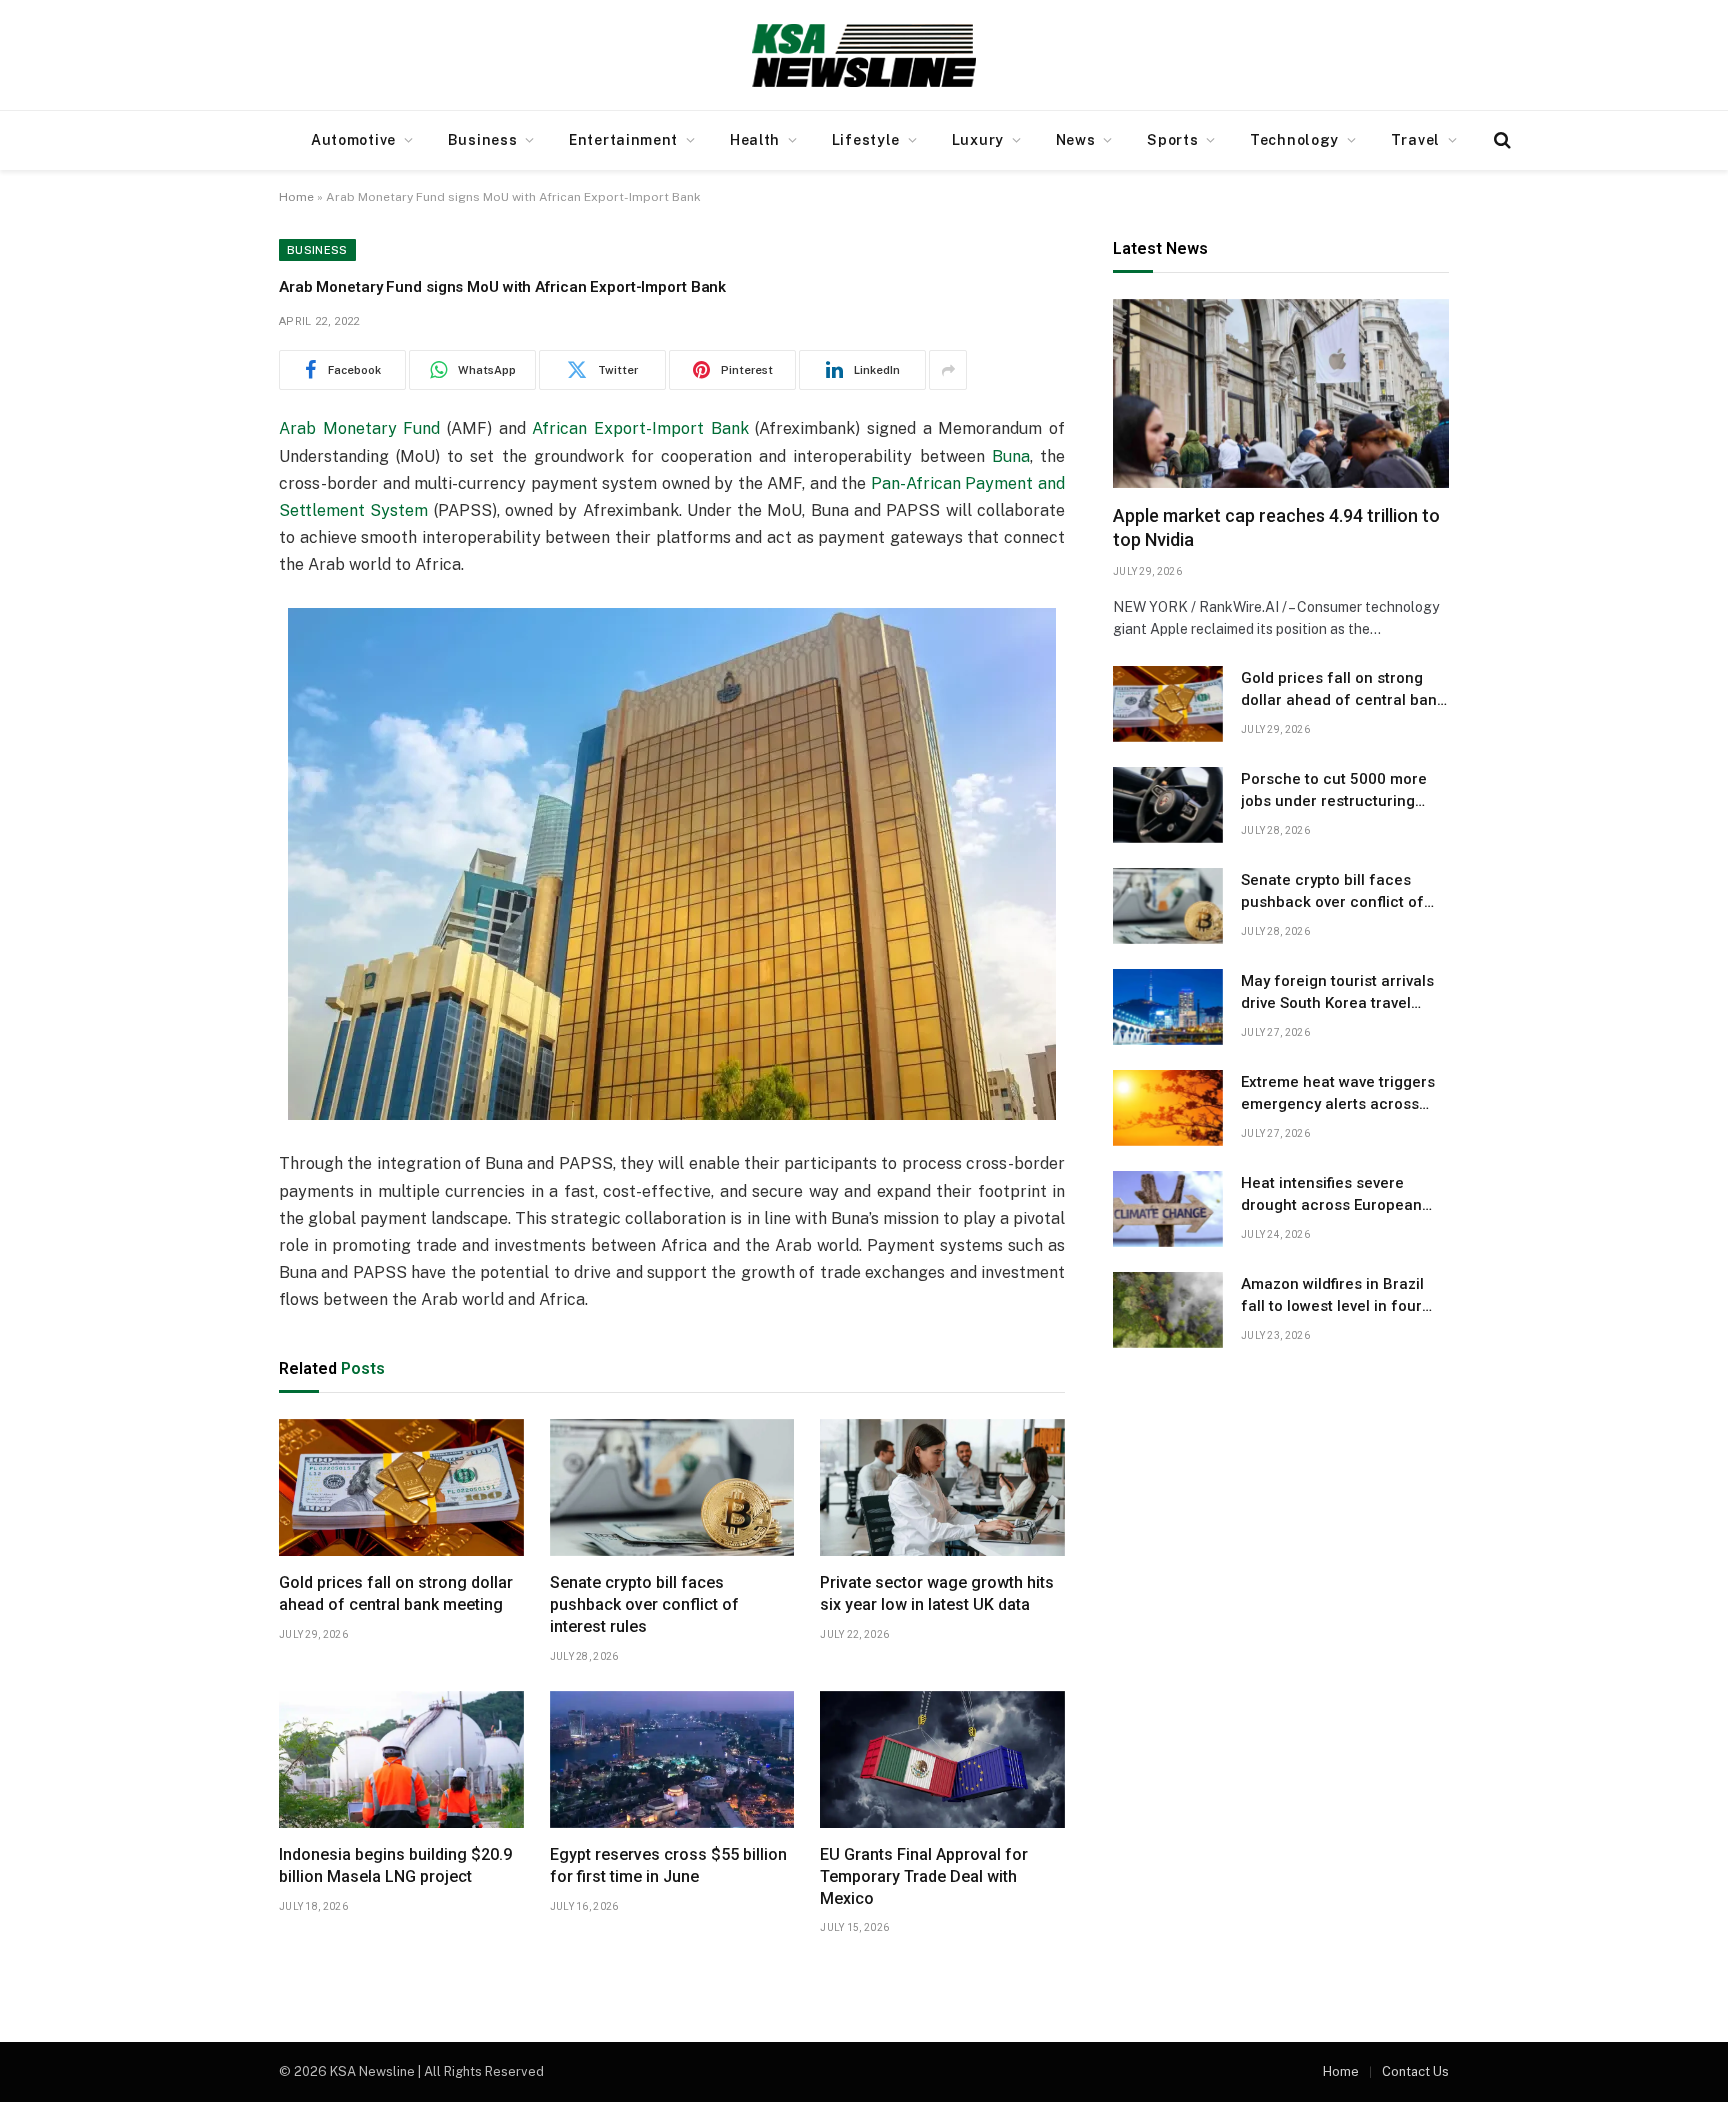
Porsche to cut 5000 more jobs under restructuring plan (1334, 791)
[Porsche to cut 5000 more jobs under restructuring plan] (1168, 805)
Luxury (978, 140)
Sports (1172, 140)
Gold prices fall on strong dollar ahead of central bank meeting (396, 1593)
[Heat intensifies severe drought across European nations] (1168, 1209)
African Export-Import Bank (640, 428)
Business (483, 140)
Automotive (353, 140)
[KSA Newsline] (864, 55)
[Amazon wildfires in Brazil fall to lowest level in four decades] (1168, 1310)
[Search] (1500, 140)
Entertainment (623, 140)
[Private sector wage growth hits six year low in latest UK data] (942, 1488)
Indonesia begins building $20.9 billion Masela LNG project (395, 1865)
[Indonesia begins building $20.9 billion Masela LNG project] (401, 1760)
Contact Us (1415, 2071)
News (1076, 140)
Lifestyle (866, 140)
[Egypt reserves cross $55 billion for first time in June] (672, 1760)
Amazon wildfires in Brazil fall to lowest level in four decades (1332, 1296)
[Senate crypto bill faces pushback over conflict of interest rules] (672, 1488)
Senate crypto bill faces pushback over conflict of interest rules (644, 1604)
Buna (1011, 456)
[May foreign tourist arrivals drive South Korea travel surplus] (1168, 1007)
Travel (1415, 140)
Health (755, 140)
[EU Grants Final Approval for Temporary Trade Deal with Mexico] (942, 1760)
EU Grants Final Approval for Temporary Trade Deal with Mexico (924, 1876)
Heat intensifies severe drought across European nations (1331, 1195)
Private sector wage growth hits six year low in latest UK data (937, 1593)
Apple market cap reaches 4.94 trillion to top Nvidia (1276, 527)
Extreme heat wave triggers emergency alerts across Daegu (1338, 1094)
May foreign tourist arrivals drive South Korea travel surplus (1337, 993)
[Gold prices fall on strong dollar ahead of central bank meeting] (401, 1488)
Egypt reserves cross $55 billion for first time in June (668, 1865)
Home (296, 197)
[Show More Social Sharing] (948, 370)
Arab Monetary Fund (359, 428)
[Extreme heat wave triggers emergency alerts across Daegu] (1168, 1108)
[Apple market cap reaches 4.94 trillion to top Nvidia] (1281, 393)
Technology (1294, 140)
